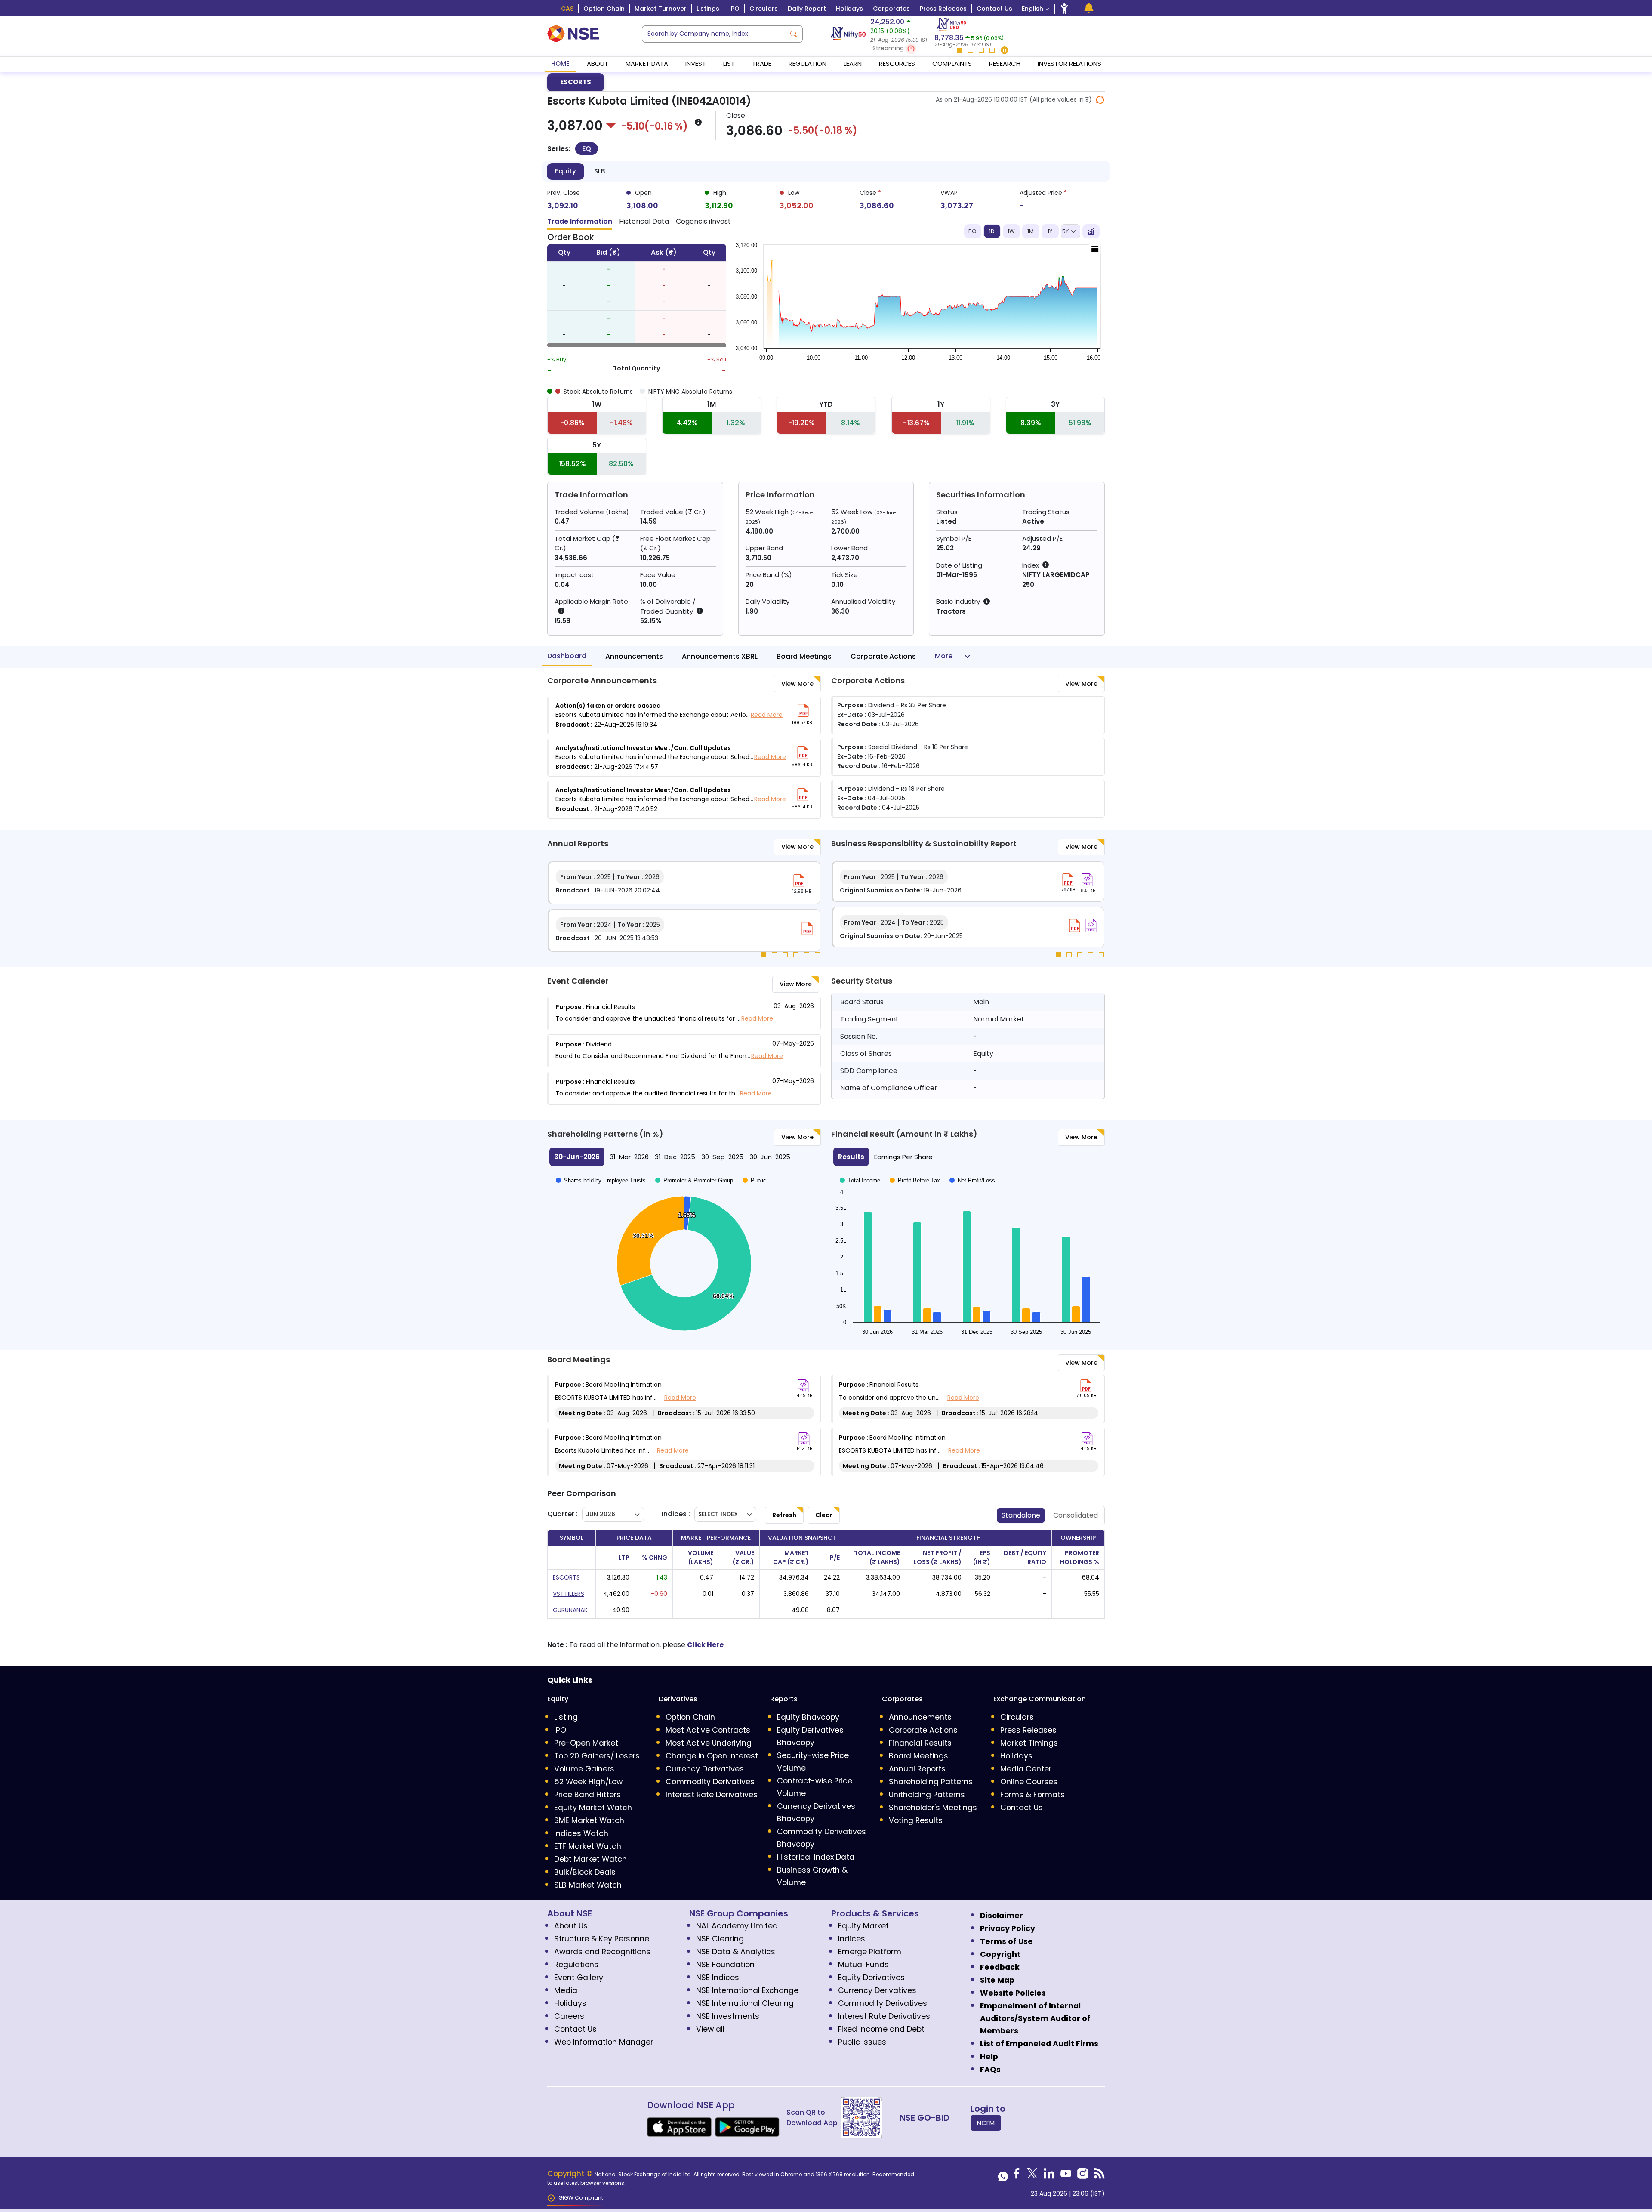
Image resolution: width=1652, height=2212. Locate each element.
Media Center (1026, 1769)
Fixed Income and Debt (881, 2029)
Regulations (576, 1965)
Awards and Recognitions (602, 1952)
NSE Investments (728, 2016)
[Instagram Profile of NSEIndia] (1083, 2176)
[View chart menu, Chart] (1095, 249)
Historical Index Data (816, 1857)
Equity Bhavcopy (808, 1717)
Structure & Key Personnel (603, 1939)
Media (566, 1990)
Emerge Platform (870, 1952)
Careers (569, 2016)
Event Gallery (579, 1978)
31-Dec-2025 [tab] (675, 1157)
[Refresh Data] (1100, 100)
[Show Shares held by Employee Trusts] (601, 1180)
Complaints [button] (952, 63)
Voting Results (916, 1820)
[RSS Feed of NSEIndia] (1099, 2176)
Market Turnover (661, 9)
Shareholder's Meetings (933, 1808)
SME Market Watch (589, 1820)
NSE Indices (718, 1978)
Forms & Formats (1032, 1795)
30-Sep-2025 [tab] (722, 1157)
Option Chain (604, 9)
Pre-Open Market (586, 1743)
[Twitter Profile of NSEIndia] (1032, 2176)
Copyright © (571, 2174)
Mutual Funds (863, 1965)
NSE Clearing (720, 1939)
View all (710, 2029)
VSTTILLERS (569, 1594)
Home (560, 63)
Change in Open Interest (712, 1756)
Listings (708, 9)
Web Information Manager (604, 2042)
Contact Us (994, 9)
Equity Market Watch (593, 1808)
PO (972, 231)
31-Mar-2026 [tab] (629, 1157)
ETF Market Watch (588, 1846)
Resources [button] (897, 63)
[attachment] (803, 710)
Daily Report (807, 9)
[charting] (1091, 231)
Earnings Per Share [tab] (903, 1157)
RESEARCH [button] (1005, 63)
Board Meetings (804, 656)
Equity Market (863, 1926)
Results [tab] (851, 1157)
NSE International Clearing (745, 2003)
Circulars (764, 9)
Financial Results (920, 1743)
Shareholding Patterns (931, 1782)
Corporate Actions (883, 656)
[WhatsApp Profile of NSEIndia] (1003, 2176)
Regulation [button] (808, 63)
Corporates (891, 9)
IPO (734, 9)
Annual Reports (917, 1769)
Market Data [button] (647, 63)
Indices (852, 1939)
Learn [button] (853, 63)
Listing (566, 1717)
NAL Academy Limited (737, 1926)
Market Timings (1029, 1743)
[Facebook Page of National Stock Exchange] (1017, 2176)
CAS (567, 9)
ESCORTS (576, 82)
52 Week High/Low (588, 1782)
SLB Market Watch (588, 1885)
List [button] (729, 63)
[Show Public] (754, 1180)
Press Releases (943, 9)
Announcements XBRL (720, 656)
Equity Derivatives (871, 1978)
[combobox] (714, 34)
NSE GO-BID (925, 2118)
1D (992, 231)
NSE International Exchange (747, 1990)
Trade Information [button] (580, 221)
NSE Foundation (725, 1965)
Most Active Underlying (709, 1743)
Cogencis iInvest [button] (703, 221)
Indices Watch (581, 1833)
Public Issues (862, 2042)
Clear (824, 1515)
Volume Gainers (584, 1769)
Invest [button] (696, 63)
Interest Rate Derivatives (712, 1795)
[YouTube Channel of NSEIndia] (1066, 2176)
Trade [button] (762, 63)
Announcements (634, 656)
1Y (1050, 231)
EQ (587, 149)
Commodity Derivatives (710, 1782)
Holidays (849, 9)
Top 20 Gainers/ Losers (597, 1756)
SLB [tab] (599, 171)
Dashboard (567, 656)
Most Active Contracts (708, 1730)
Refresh (784, 1515)
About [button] (598, 63)
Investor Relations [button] (1069, 63)
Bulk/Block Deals (585, 1872)
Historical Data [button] (644, 221)
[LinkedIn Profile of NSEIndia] (1049, 2176)
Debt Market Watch (590, 1859)
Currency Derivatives (705, 1769)
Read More (767, 715)
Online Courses (1029, 1782)
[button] (900, 49)
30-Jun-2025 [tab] (770, 1157)
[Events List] (1089, 8)
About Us (571, 1926)
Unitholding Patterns (927, 1795)
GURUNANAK (570, 1610)
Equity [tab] (566, 171)
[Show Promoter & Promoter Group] (694, 1180)
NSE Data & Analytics (736, 1952)
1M (1031, 231)
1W (1011, 231)
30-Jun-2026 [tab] (577, 1157)
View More (797, 684)
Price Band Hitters (587, 1795)
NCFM (986, 2123)
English (1032, 9)
